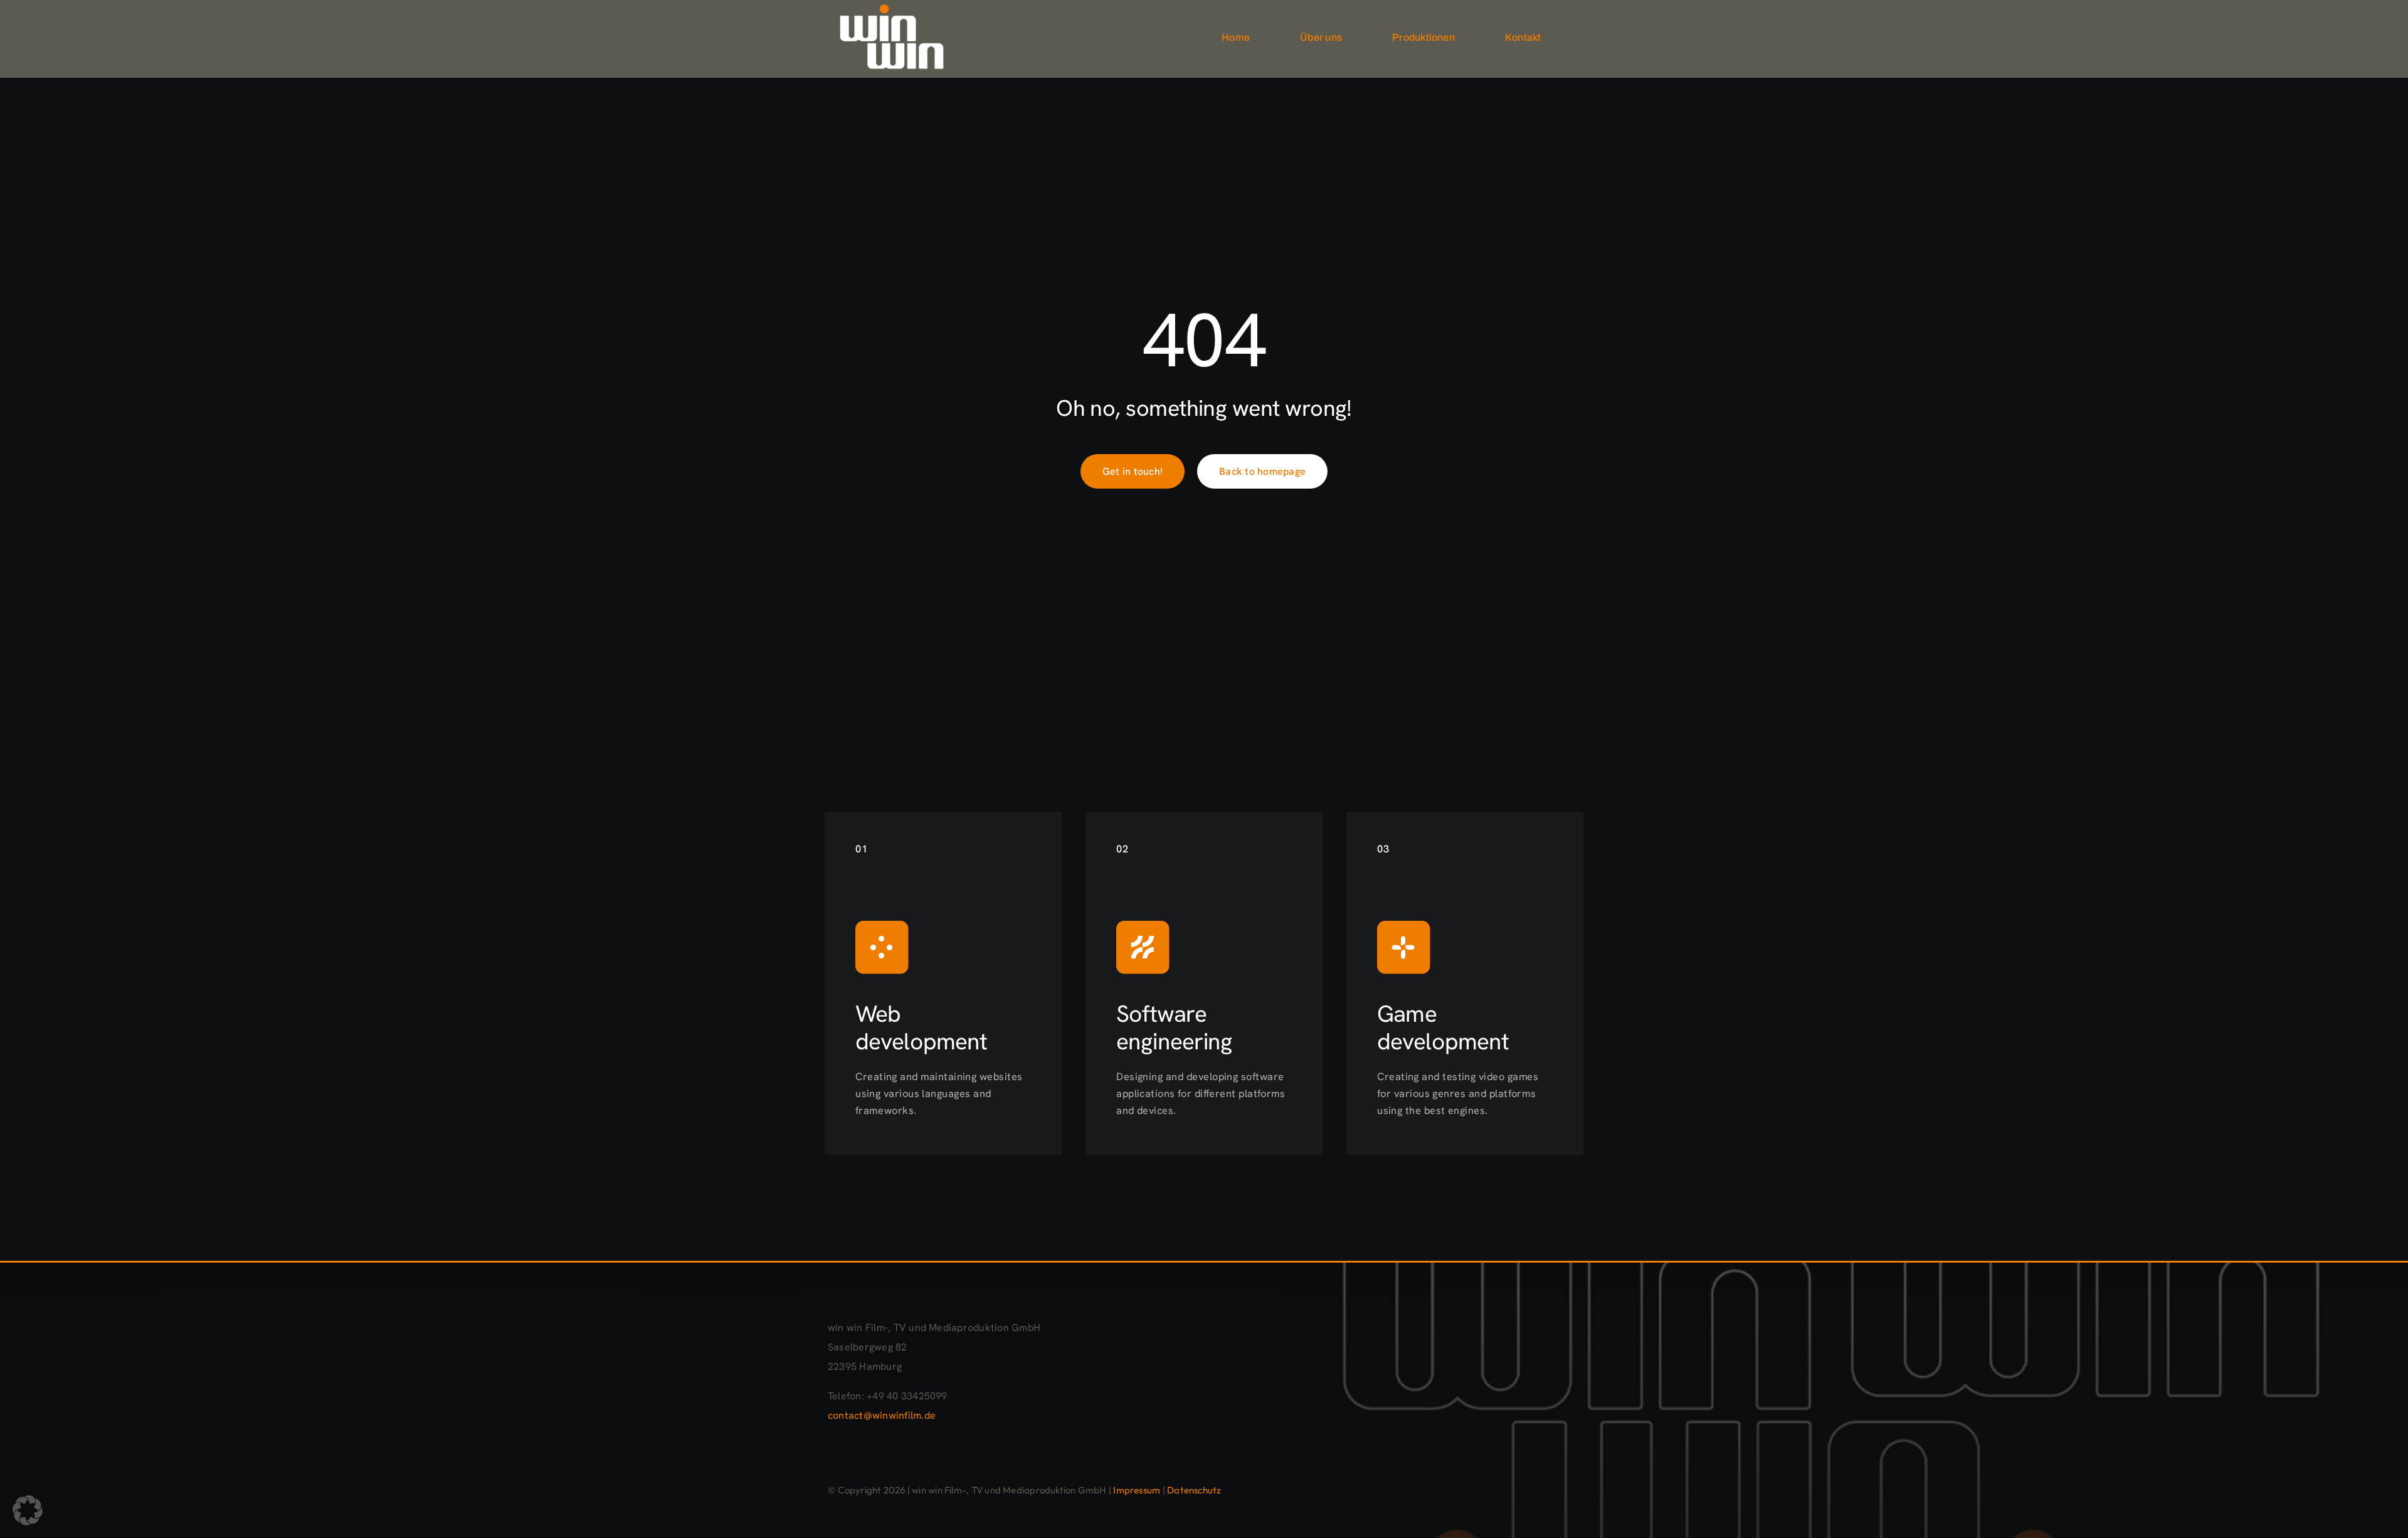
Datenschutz (1194, 1490)
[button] (28, 1510)
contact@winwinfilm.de (882, 1415)
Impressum (1137, 1490)
